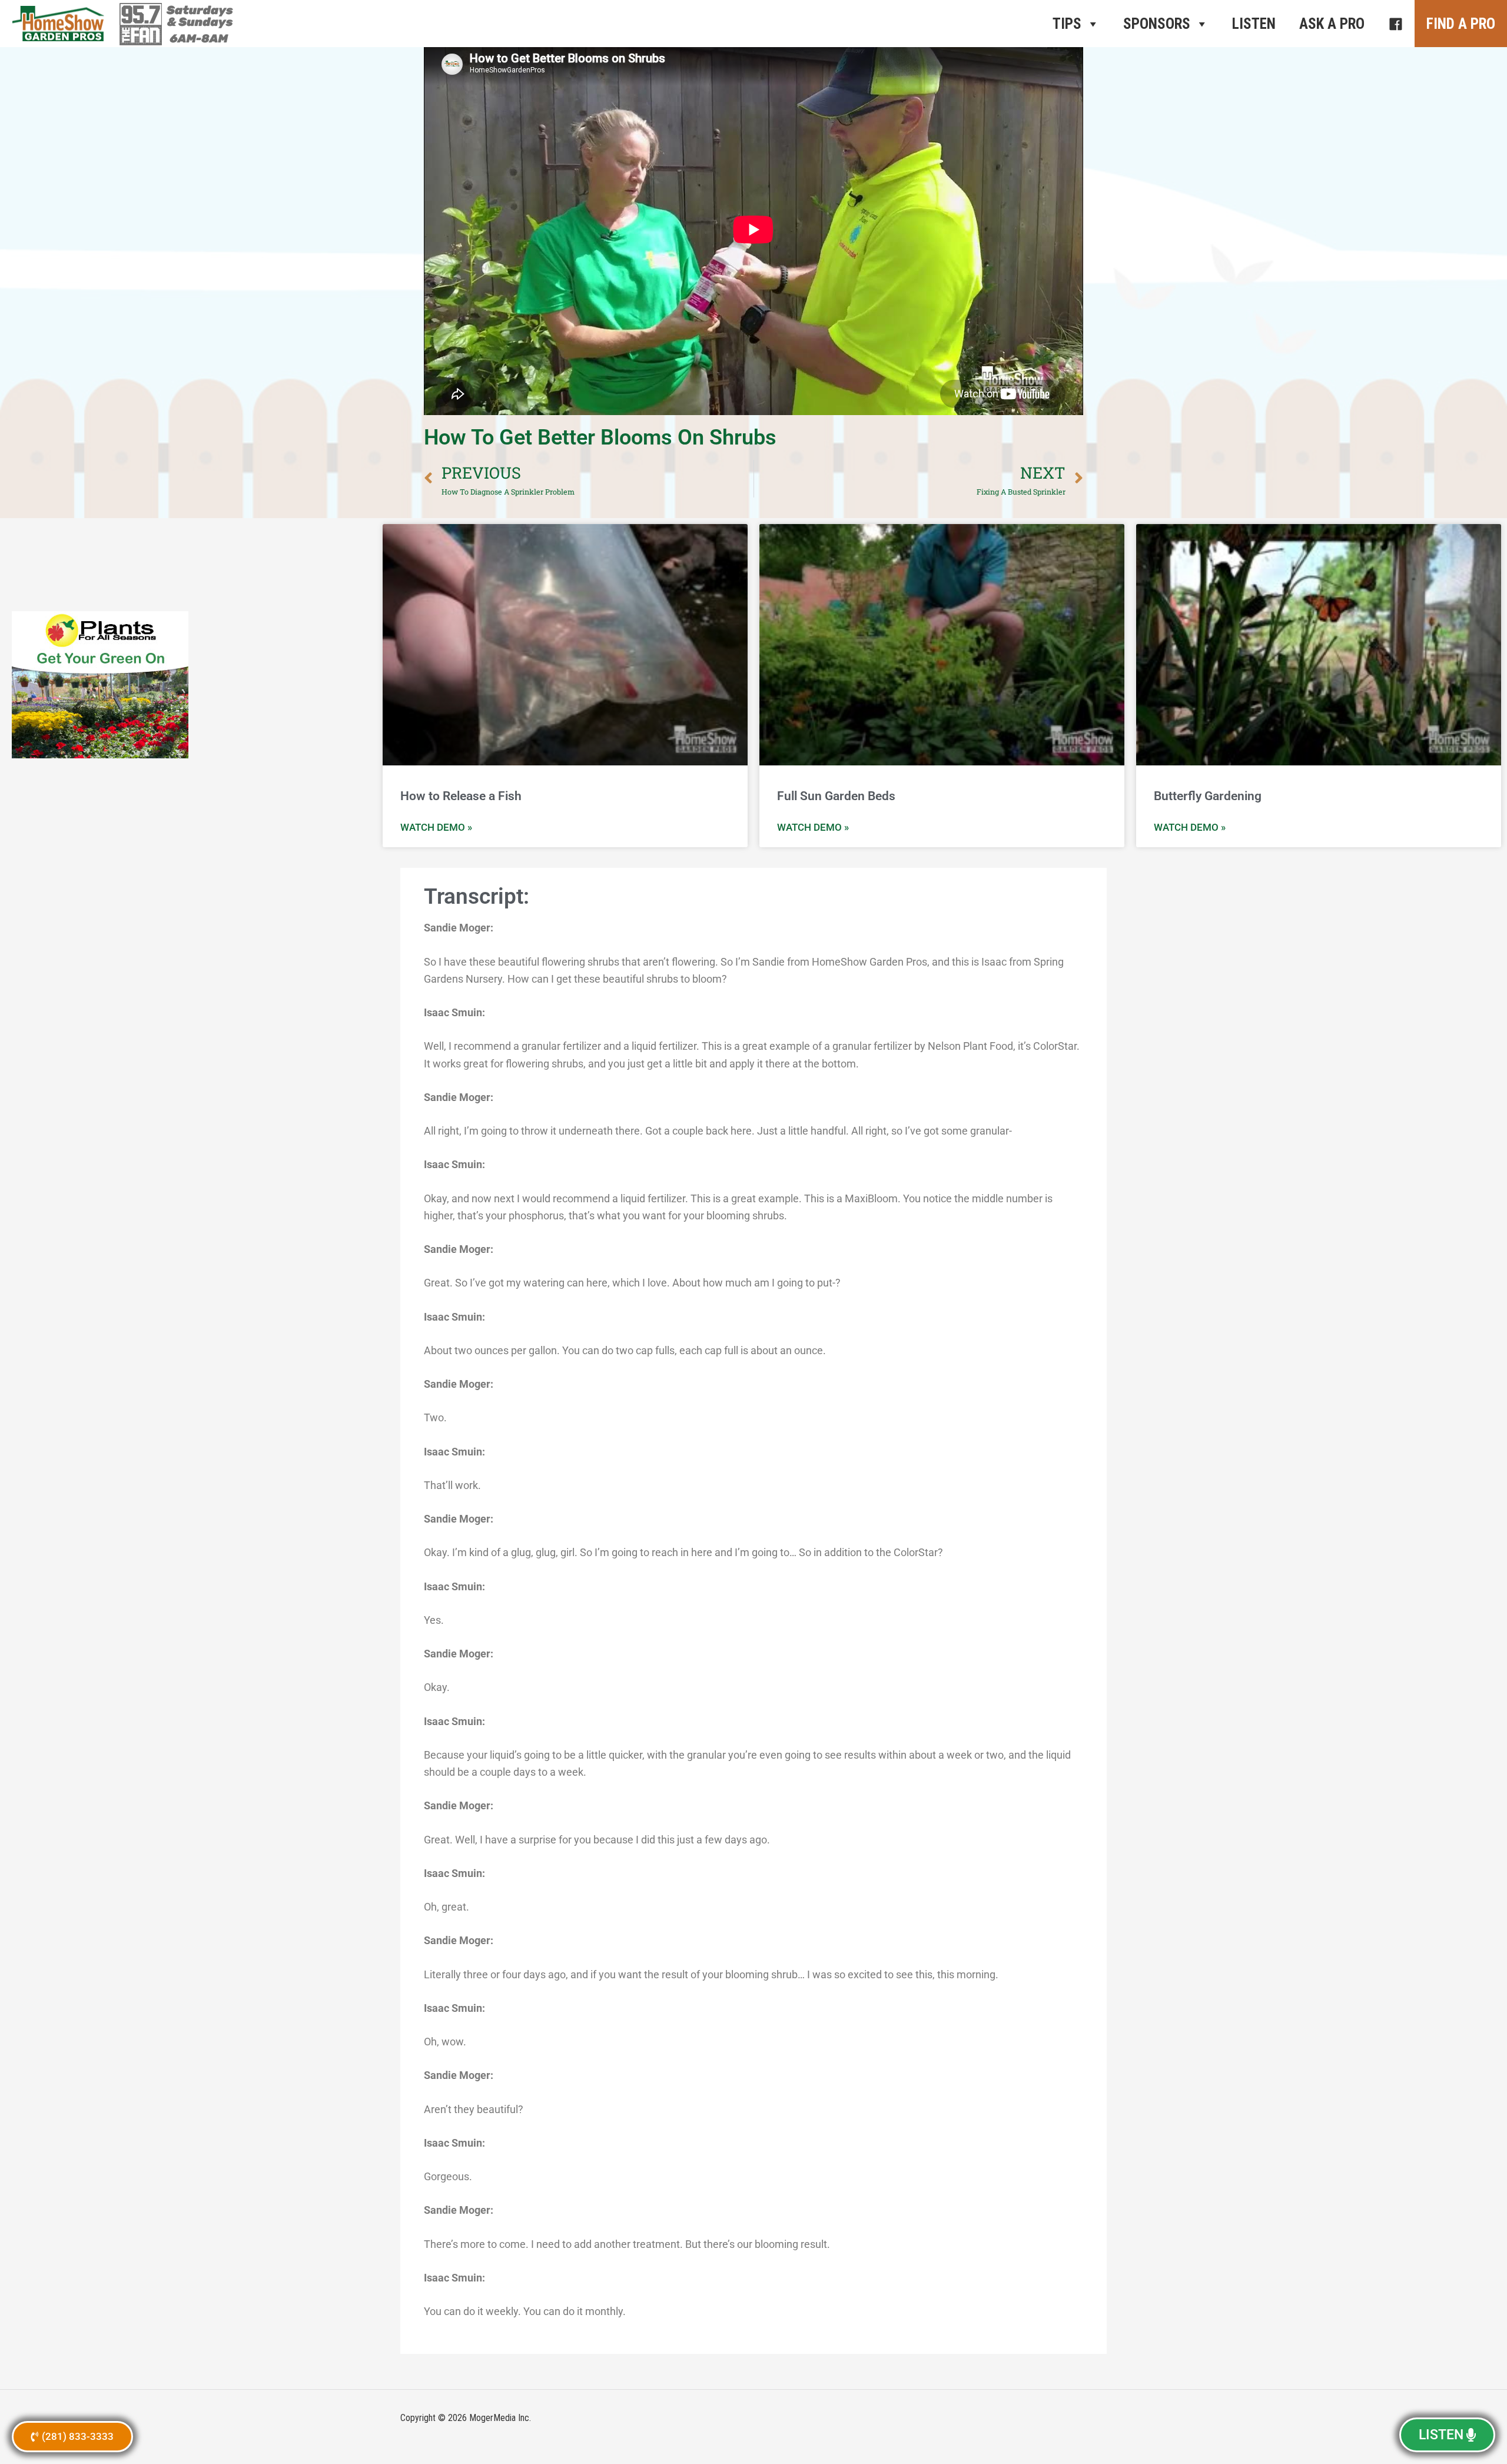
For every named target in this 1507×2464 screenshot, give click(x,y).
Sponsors (1157, 24)
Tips (1067, 24)
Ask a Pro (1332, 24)
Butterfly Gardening (1208, 796)
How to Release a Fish (461, 796)
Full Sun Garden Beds (836, 796)
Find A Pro (1461, 24)
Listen (1254, 24)
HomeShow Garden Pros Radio (59, 24)
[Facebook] (1395, 24)
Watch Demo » (436, 827)
